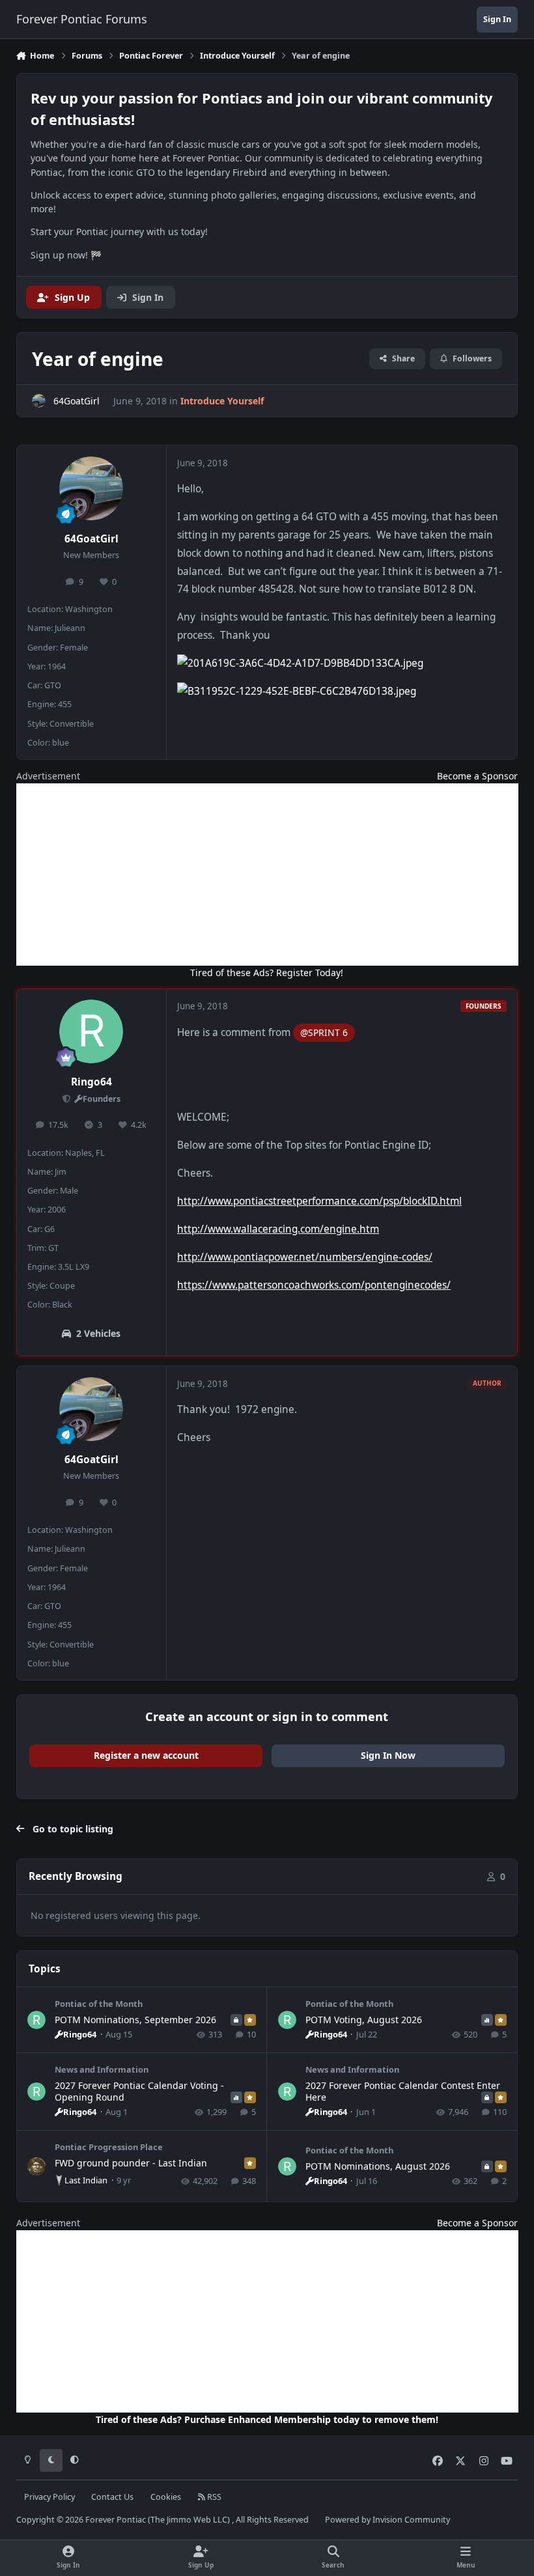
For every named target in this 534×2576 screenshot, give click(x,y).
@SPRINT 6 (324, 1032)
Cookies (166, 2497)
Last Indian (86, 2180)
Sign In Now (388, 1755)
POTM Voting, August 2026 (364, 2020)
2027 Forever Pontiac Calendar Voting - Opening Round (139, 2091)
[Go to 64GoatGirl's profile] (39, 401)
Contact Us (112, 2497)
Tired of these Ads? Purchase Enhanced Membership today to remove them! (267, 2419)
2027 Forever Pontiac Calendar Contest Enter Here (403, 2091)
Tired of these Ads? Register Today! (267, 973)
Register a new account (146, 1755)
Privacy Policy (49, 2497)
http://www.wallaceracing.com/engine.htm (278, 1229)
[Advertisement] (267, 875)
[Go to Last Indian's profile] (36, 2166)
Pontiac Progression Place (109, 2147)
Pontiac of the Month (99, 2004)
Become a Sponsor (477, 776)
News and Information (102, 2069)
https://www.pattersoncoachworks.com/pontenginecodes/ (314, 1285)
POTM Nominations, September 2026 (135, 2020)
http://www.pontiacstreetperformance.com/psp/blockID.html (319, 1201)
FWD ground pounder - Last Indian (131, 2163)
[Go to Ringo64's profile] (91, 1031)
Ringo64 (91, 1082)
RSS (213, 2497)
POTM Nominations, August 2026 (378, 2166)
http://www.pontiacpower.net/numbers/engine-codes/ (305, 1257)
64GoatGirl (91, 539)
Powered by (387, 2520)
